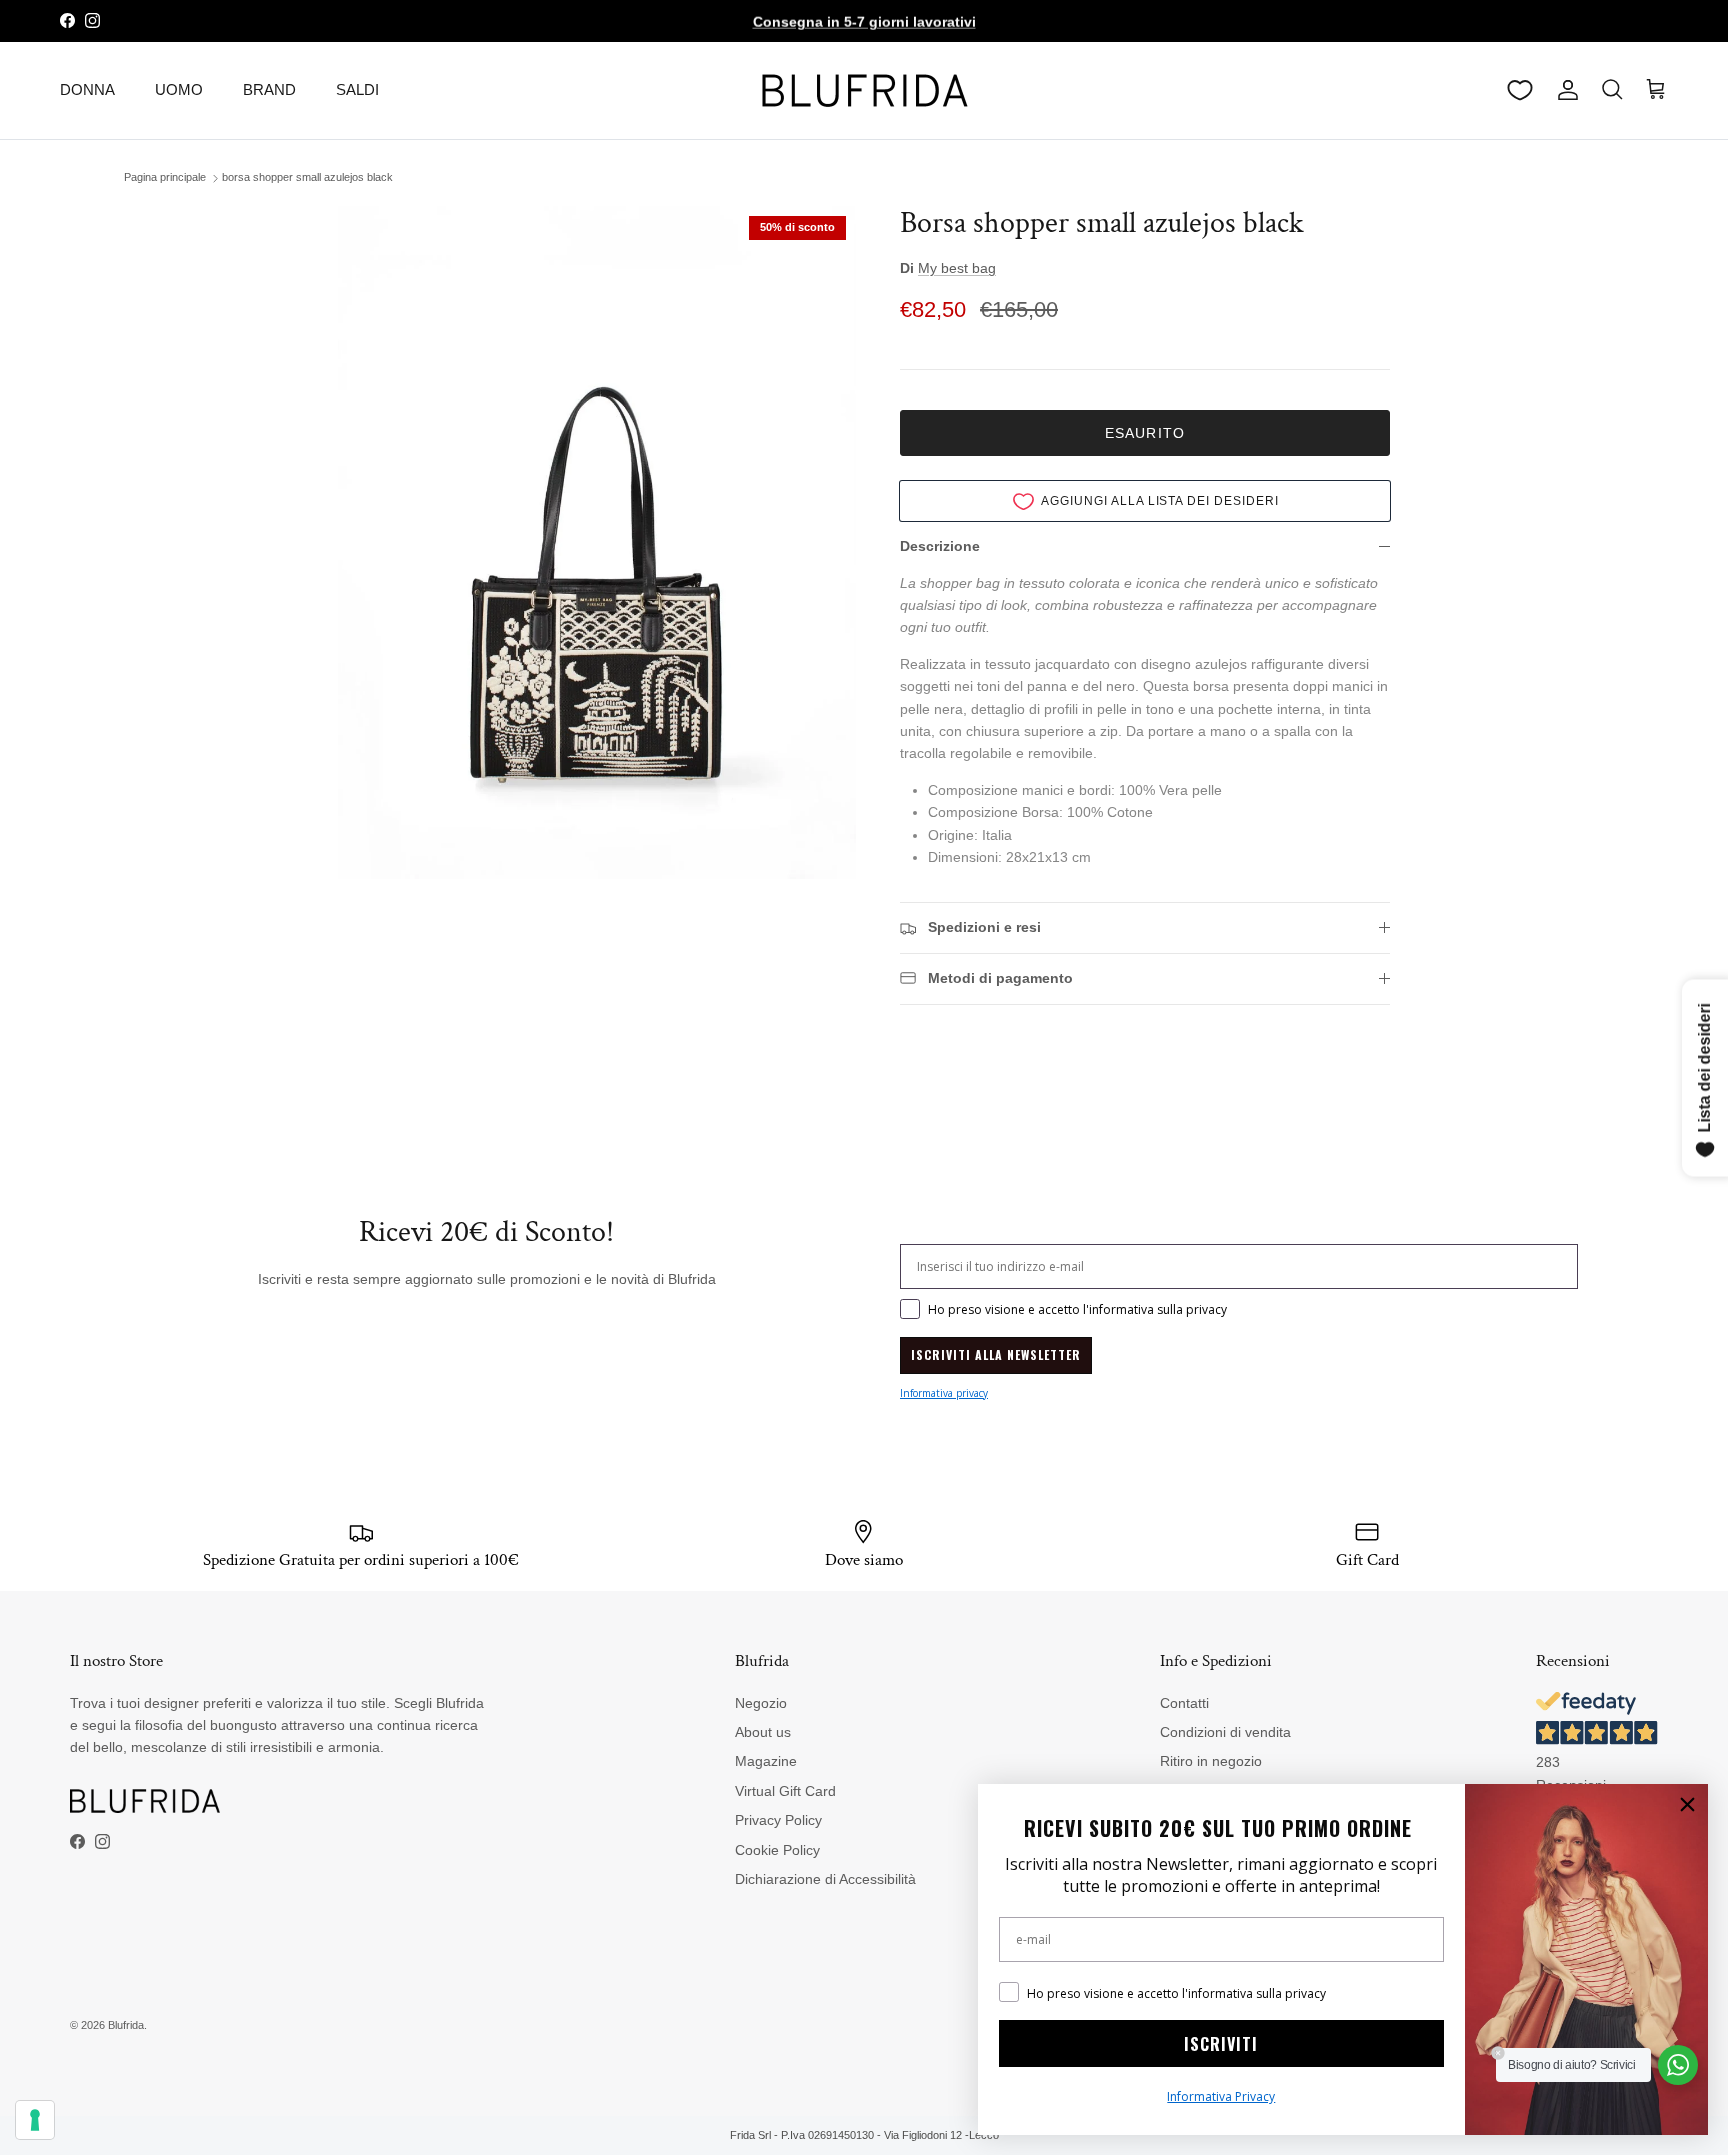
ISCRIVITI (1221, 2044)
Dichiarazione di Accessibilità (825, 1879)
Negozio (761, 1703)
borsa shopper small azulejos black (307, 178)
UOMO (179, 89)
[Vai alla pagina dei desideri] (1520, 90)
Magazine (766, 1761)
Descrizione (940, 546)
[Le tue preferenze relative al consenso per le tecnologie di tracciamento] (35, 2120)
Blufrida (126, 2025)
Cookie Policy (777, 1850)
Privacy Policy (778, 1820)
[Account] (1564, 90)
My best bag (957, 268)
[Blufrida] (864, 90)
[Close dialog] (1687, 1804)
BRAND (269, 89)
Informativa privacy (944, 1393)
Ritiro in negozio (1211, 1761)
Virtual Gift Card (785, 1791)
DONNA (87, 89)
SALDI (357, 89)
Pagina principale (165, 178)
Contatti (1184, 1703)
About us (763, 1732)
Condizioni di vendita (1225, 1732)
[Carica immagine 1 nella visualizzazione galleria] (597, 542)
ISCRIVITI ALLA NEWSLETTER (996, 1354)
